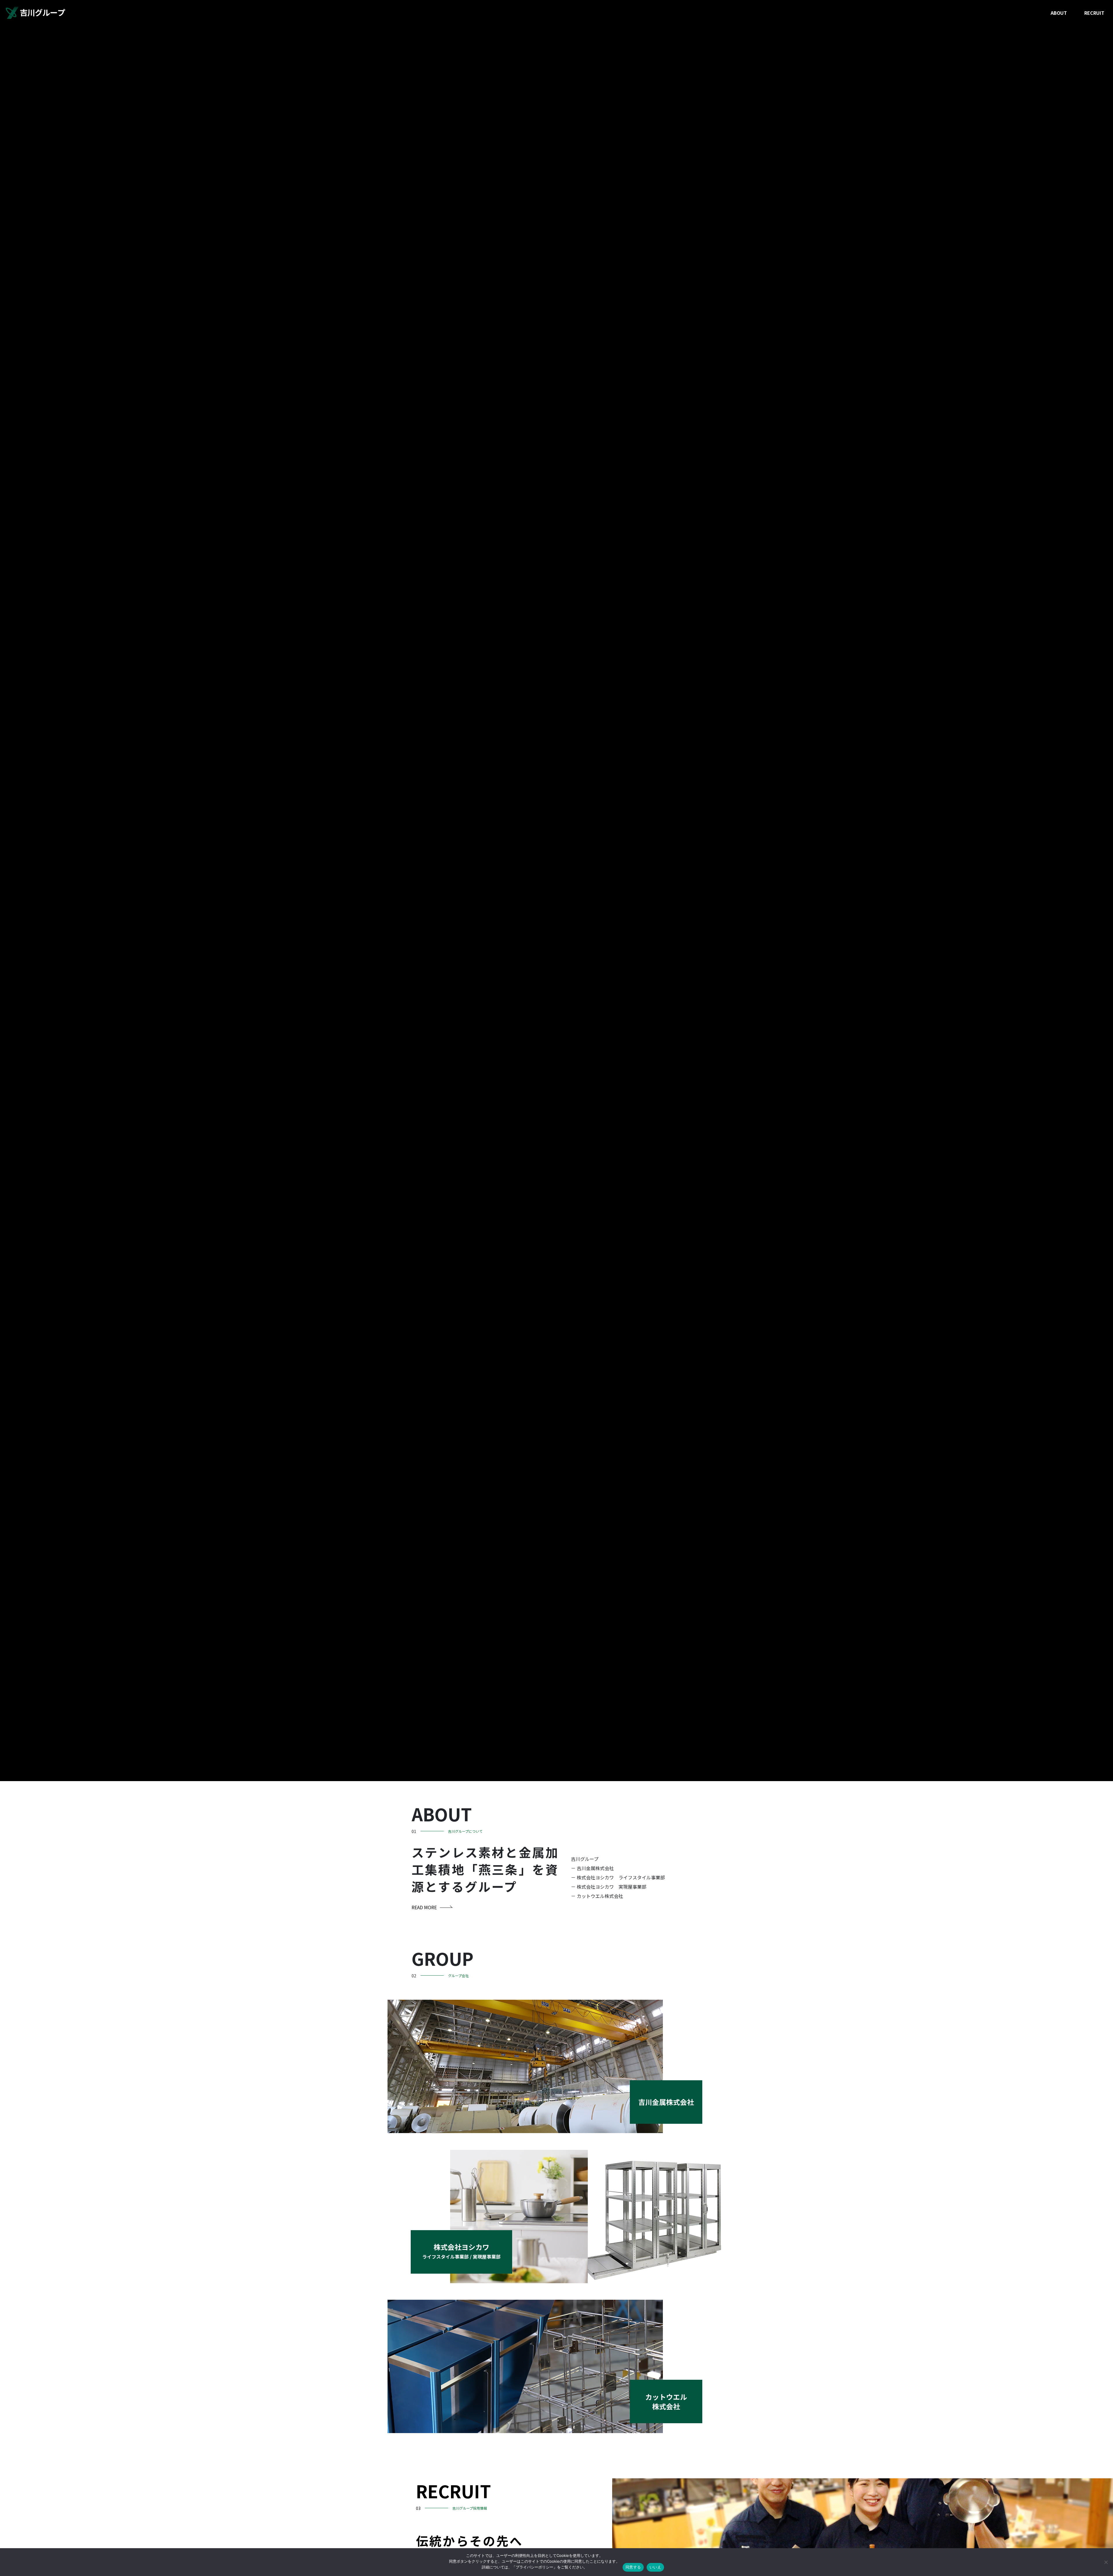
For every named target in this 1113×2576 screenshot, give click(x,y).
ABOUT (1059, 13)
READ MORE (424, 1907)
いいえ (655, 2567)
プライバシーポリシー (534, 2567)
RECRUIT (1094, 13)
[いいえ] (1106, 2562)
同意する (633, 2567)
